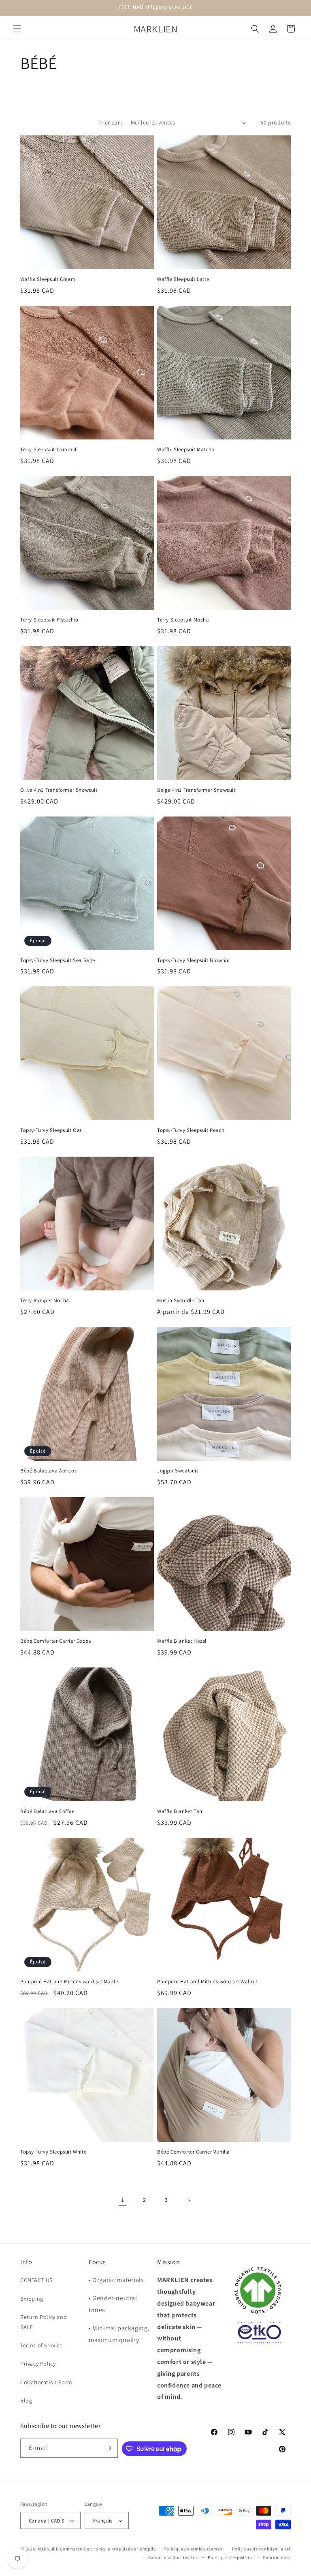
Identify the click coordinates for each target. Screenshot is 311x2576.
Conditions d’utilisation (174, 2557)
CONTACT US (36, 2280)
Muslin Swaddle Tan (181, 1301)
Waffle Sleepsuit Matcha (186, 450)
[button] (17, 29)
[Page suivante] (188, 2200)
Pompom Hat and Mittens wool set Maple (69, 1982)
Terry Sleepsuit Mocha (183, 620)
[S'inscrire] (109, 2448)
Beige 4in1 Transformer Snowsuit (196, 790)
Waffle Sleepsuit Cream (48, 279)
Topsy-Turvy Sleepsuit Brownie (193, 960)
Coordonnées (277, 2557)
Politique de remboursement (194, 2549)
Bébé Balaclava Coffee (47, 1811)
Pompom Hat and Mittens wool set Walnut (207, 1982)
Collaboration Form (46, 2382)
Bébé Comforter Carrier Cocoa (56, 1641)
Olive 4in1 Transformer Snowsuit (59, 790)
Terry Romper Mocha (45, 1301)
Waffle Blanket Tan (180, 1811)
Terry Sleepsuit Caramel (48, 450)
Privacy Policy (38, 2364)
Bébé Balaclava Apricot (48, 1471)
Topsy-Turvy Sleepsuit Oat (51, 1130)
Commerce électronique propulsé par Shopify (108, 2549)
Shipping (32, 2299)
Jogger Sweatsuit (178, 1471)
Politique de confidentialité (261, 2549)
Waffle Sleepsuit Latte (183, 279)
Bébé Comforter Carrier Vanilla (194, 2152)
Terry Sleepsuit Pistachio (49, 620)
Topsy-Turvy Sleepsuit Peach (191, 1130)
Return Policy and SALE (44, 2322)
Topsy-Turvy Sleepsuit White (53, 2152)
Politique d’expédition (231, 2557)
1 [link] (123, 2200)
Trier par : (110, 122)
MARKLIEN (48, 2549)
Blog (26, 2400)
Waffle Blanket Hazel (182, 1641)
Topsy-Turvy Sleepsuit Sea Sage (58, 960)
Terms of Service (42, 2345)
